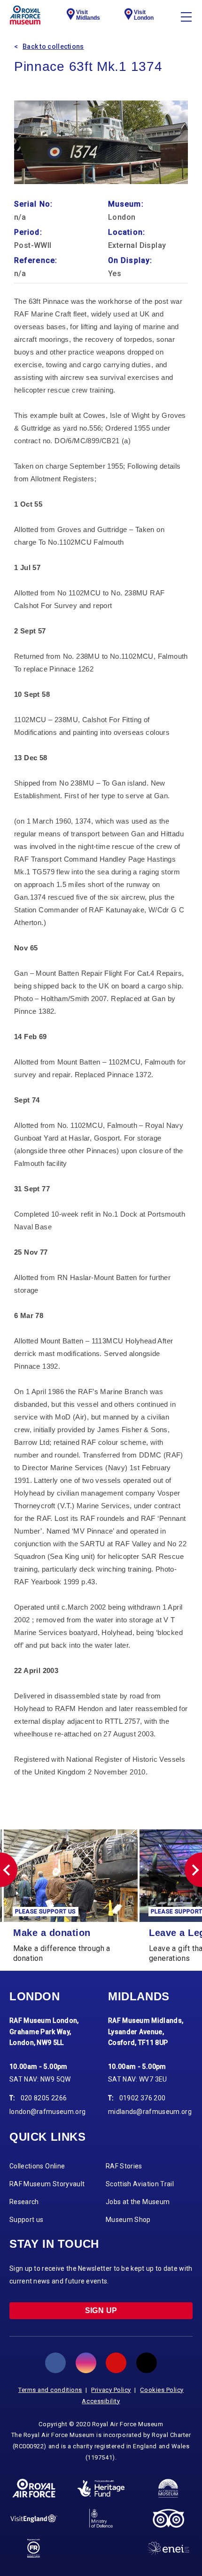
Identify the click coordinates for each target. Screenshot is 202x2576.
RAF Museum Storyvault (47, 2184)
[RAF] (34, 2488)
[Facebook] (55, 2363)
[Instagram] (86, 2363)
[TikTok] (147, 2363)
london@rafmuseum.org (47, 2112)
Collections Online (37, 2166)
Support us (27, 2220)
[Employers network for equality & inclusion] (168, 2549)
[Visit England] (34, 2518)
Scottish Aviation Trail (140, 2184)
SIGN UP (101, 2310)
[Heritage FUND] (101, 2489)
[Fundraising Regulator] (34, 2548)
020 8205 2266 (44, 2098)
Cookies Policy (162, 2390)
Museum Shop (128, 2220)
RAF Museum (25, 15)
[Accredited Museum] (168, 2488)
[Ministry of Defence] (101, 2518)
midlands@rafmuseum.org (150, 2112)
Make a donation (52, 1933)
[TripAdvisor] (168, 2518)
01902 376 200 (143, 2098)
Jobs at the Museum (138, 2202)
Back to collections (53, 46)
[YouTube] (116, 2363)
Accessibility (101, 2401)
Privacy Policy (111, 2390)
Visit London (144, 15)
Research (24, 2202)
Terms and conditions (50, 2390)
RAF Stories (124, 2166)
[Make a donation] (71, 1876)
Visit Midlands (88, 15)
